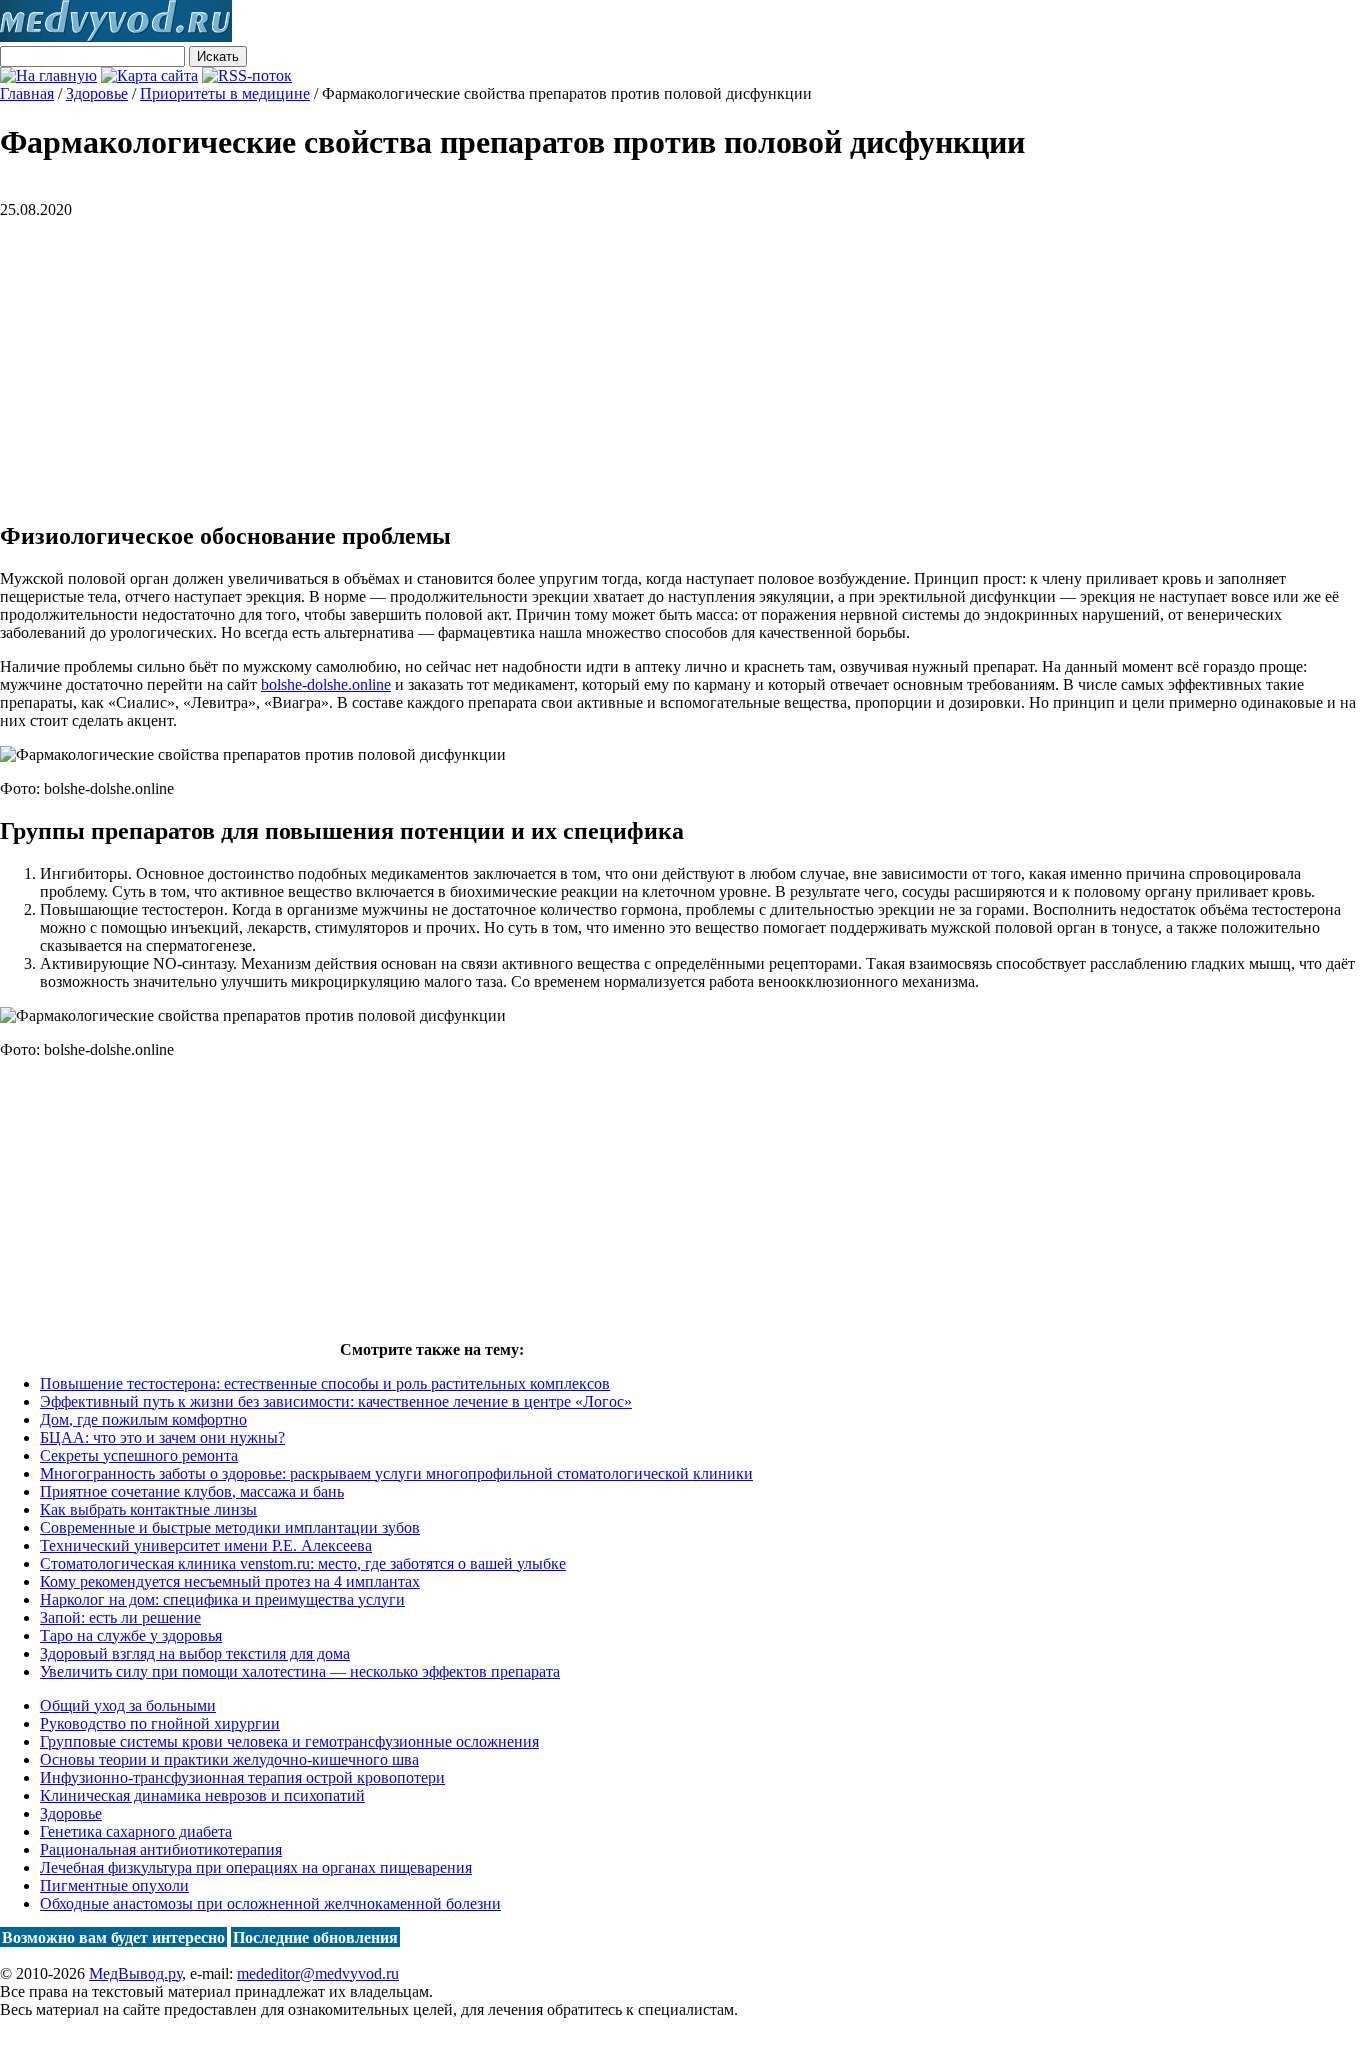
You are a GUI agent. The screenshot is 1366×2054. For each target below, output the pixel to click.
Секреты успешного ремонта (139, 1455)
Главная (27, 93)
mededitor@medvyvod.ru (318, 1973)
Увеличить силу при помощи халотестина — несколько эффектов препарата (300, 1671)
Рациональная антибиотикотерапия (161, 1849)
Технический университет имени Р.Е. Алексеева (206, 1545)
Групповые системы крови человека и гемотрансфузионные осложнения (289, 1741)
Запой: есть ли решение (120, 1617)
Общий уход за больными (128, 1705)
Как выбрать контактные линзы (148, 1509)
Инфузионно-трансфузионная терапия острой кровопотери (242, 1777)
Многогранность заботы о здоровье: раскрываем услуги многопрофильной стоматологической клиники (396, 1473)
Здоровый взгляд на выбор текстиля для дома (195, 1653)
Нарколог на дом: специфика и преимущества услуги (222, 1599)
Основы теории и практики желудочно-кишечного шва (229, 1759)
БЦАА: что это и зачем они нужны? (162, 1437)
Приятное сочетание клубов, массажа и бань (192, 1491)
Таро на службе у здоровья (131, 1635)
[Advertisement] (168, 359)
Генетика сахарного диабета (136, 1831)
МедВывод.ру (135, 1973)
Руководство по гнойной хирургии (160, 1723)
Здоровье (71, 1813)
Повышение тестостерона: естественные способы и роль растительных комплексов (325, 1383)
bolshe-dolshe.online (326, 684)
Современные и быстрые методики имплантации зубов (230, 1527)
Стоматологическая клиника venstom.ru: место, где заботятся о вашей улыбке (303, 1563)
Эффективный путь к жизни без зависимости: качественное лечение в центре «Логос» (336, 1401)
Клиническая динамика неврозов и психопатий (202, 1795)
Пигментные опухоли (114, 1885)
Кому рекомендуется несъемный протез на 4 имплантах (230, 1581)
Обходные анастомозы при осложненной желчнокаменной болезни (270, 1903)
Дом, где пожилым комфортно (143, 1419)
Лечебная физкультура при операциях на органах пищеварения (256, 1867)
